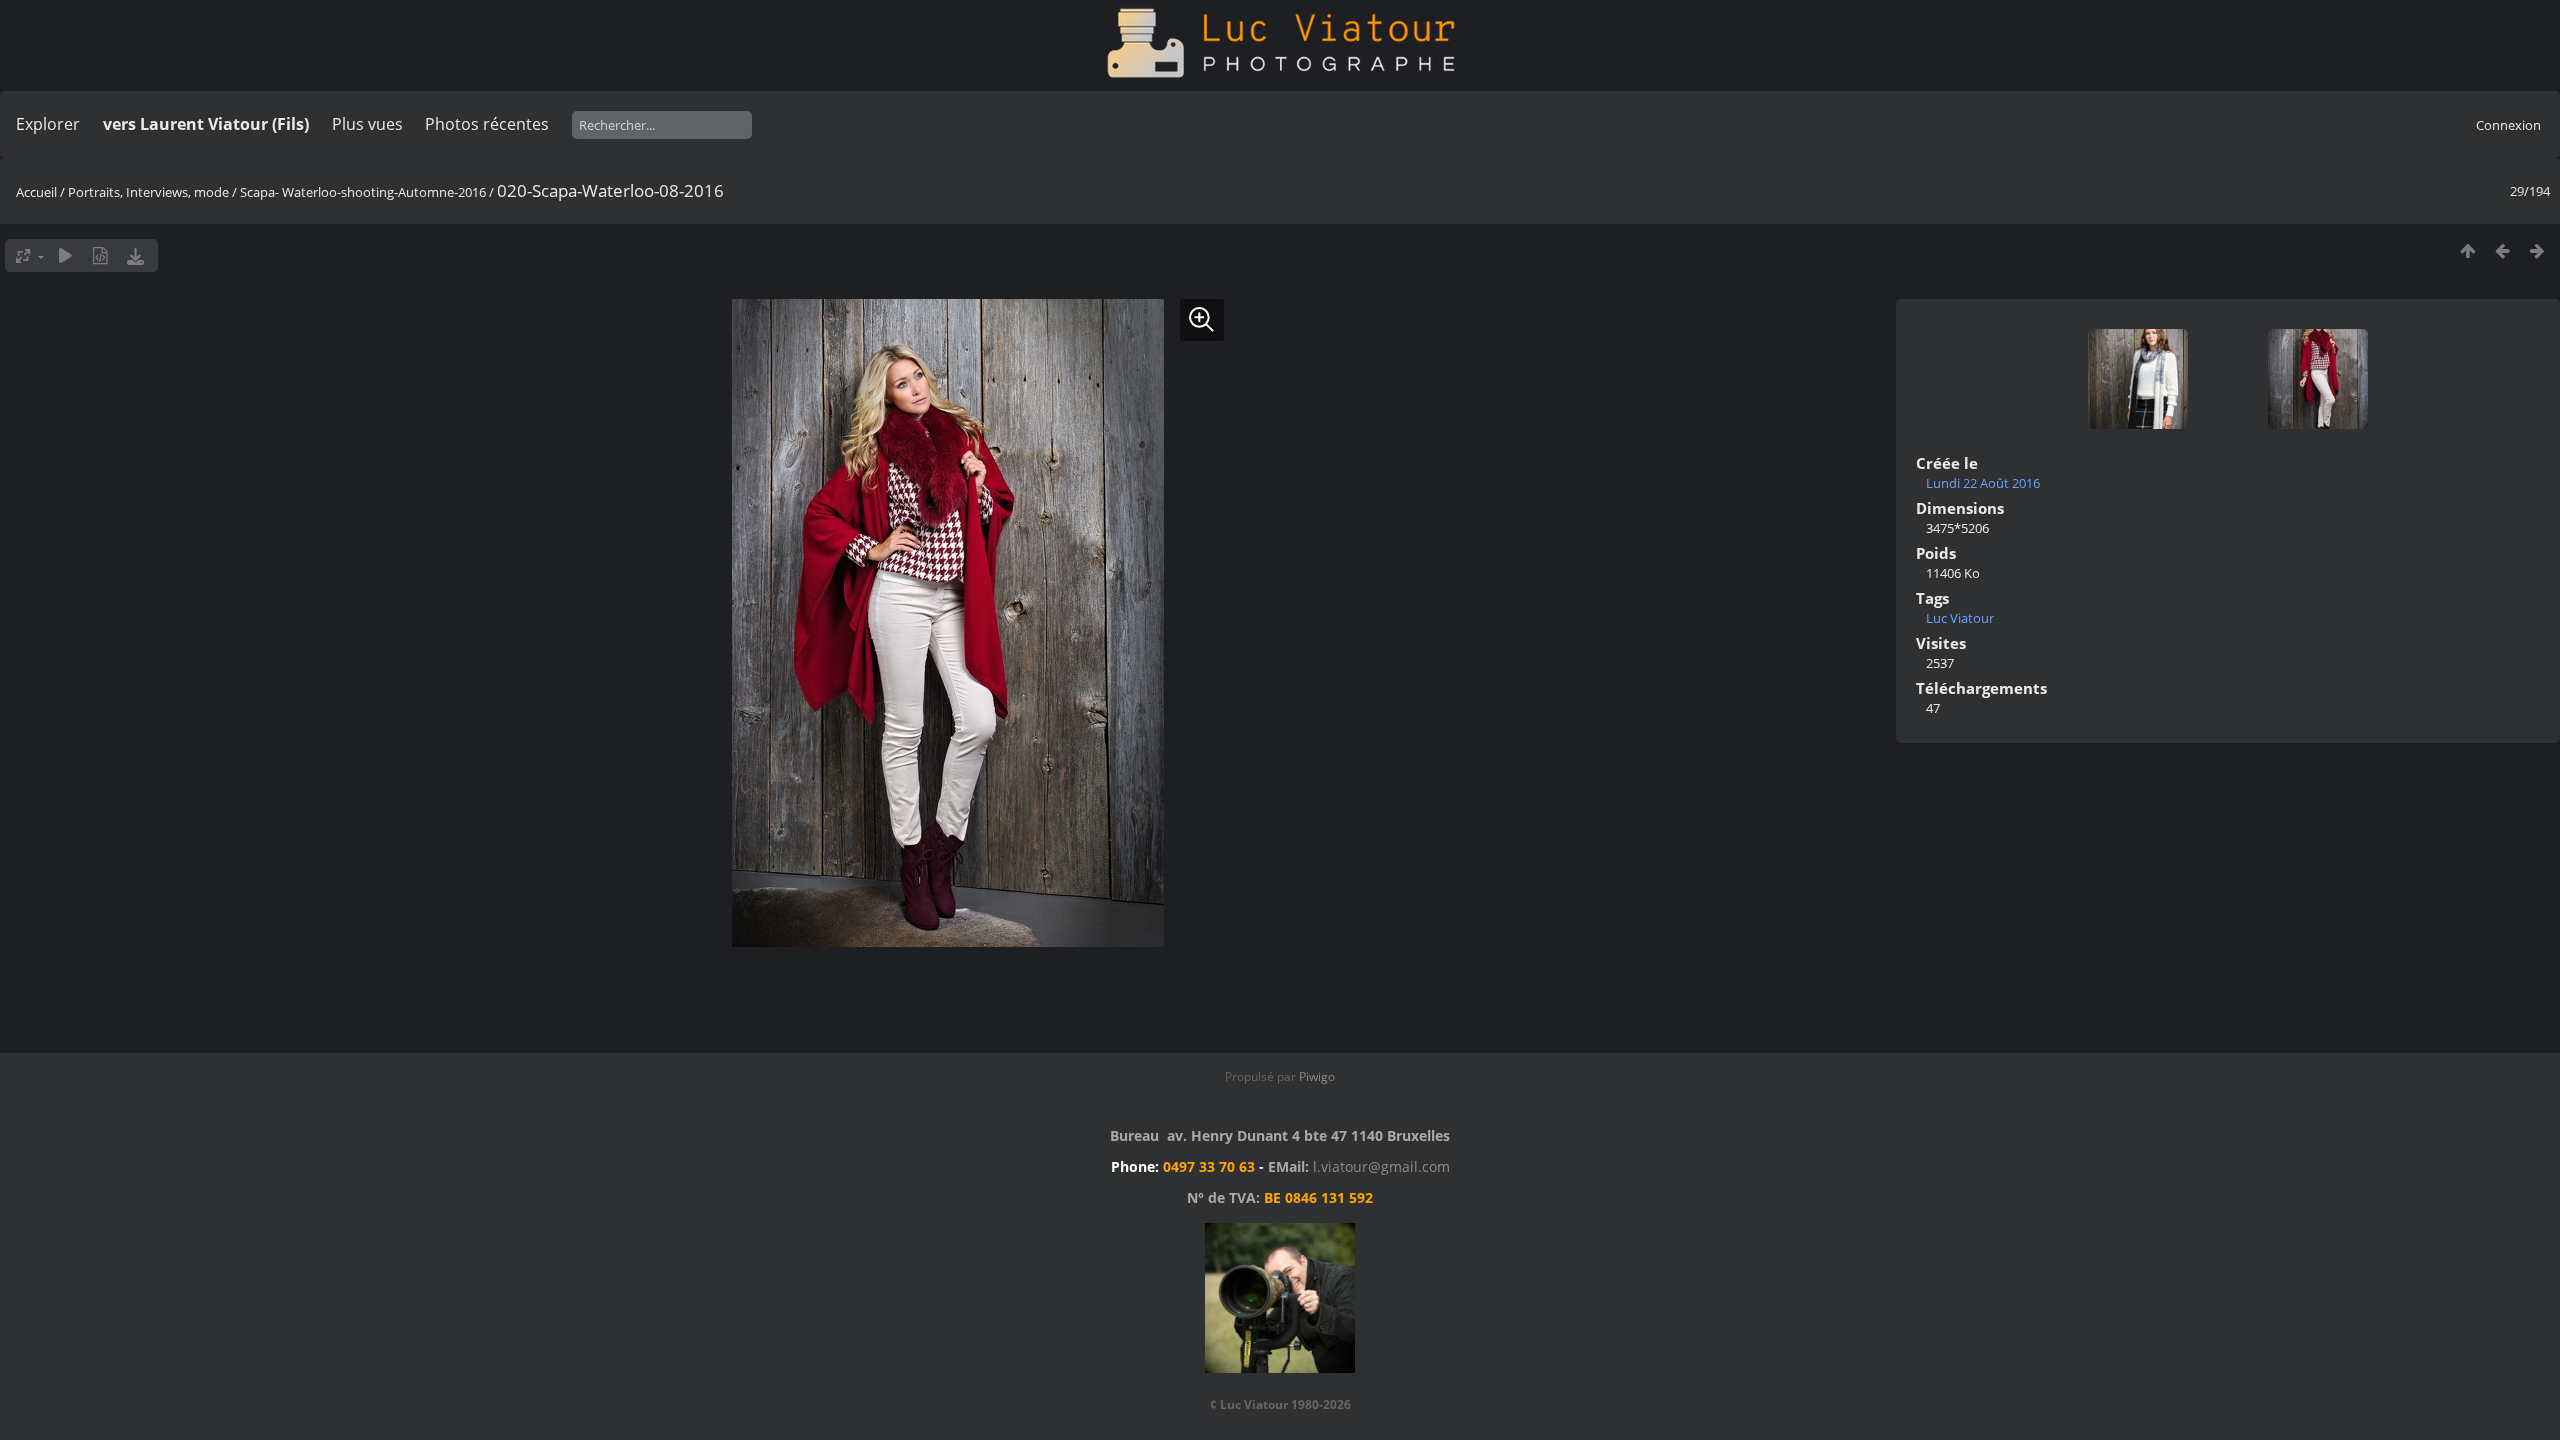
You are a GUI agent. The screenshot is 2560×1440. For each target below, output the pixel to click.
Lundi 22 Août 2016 (1983, 483)
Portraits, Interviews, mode (148, 192)
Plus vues (367, 124)
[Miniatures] (2467, 250)
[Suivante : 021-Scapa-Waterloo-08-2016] (2537, 250)
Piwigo (1317, 1076)
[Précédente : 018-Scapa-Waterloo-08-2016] (2502, 250)
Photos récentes (487, 124)
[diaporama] (65, 255)
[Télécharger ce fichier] (135, 255)
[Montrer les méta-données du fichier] (100, 255)
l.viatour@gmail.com (1381, 1166)
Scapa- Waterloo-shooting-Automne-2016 (363, 192)
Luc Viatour (1960, 618)
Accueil (36, 192)
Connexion (2508, 125)
